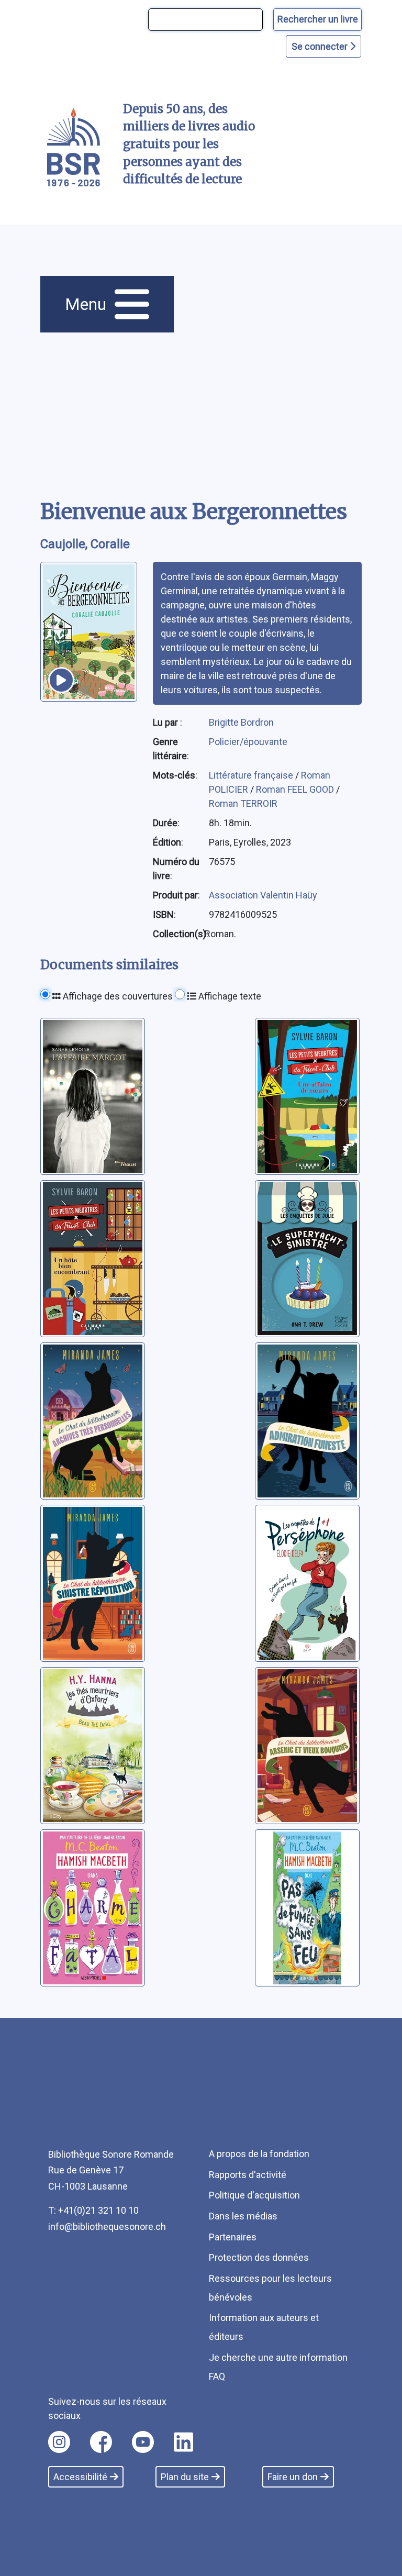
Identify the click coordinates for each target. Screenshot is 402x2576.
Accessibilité (80, 2477)
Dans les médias (243, 2216)
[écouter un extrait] (61, 680)
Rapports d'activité (248, 2175)
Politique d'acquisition (254, 2195)
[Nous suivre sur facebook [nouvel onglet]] (101, 2442)
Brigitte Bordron (241, 722)
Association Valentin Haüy (263, 895)
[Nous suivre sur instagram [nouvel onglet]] (59, 2442)
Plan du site (185, 2477)
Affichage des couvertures (117, 996)
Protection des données (259, 2257)
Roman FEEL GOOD (296, 789)
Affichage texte (229, 996)
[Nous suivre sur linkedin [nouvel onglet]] (183, 2442)
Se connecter (321, 46)
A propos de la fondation (259, 2154)
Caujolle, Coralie (85, 544)
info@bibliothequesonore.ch (107, 2227)
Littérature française (252, 775)
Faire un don (293, 2477)
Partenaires (233, 2237)
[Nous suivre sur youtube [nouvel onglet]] (143, 2442)
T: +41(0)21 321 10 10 (93, 2210)
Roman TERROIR (243, 803)
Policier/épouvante (248, 742)
